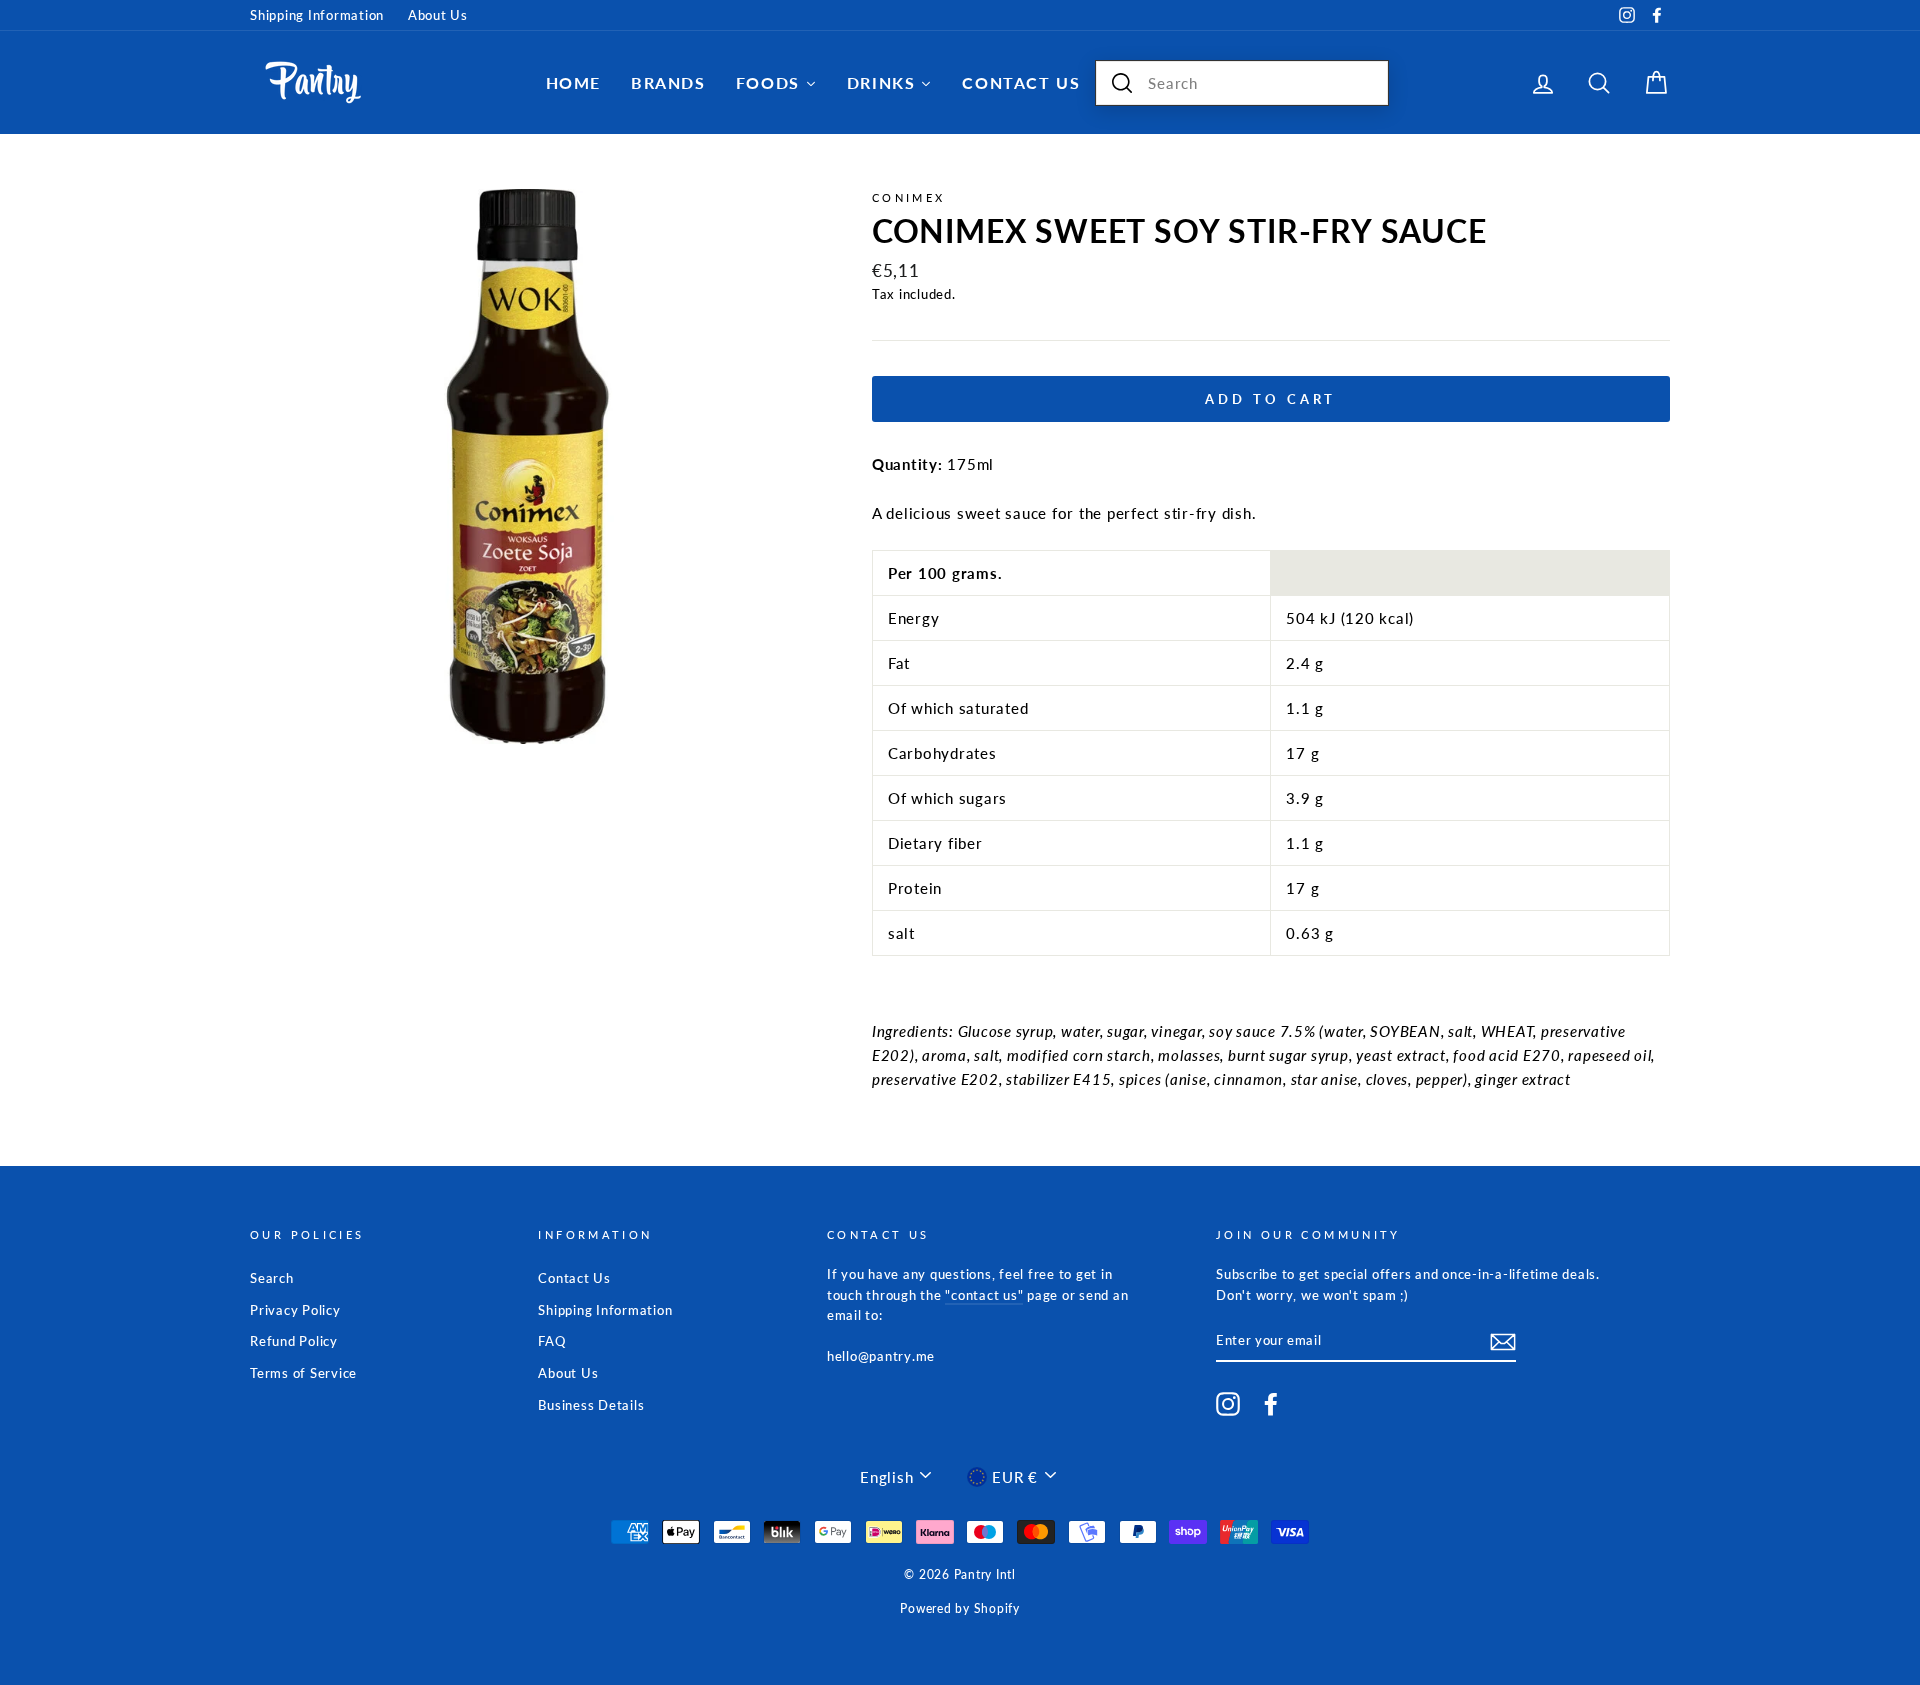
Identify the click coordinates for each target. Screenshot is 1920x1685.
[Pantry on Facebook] (1271, 1404)
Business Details (591, 1405)
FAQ (551, 1341)
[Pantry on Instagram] (1228, 1404)
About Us (438, 15)
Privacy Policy (295, 1310)
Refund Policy (294, 1341)
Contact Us (574, 1278)
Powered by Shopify (960, 1608)
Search (272, 1278)
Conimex (909, 197)
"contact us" (984, 1295)
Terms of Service (303, 1373)
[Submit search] (1122, 83)
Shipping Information (317, 15)
